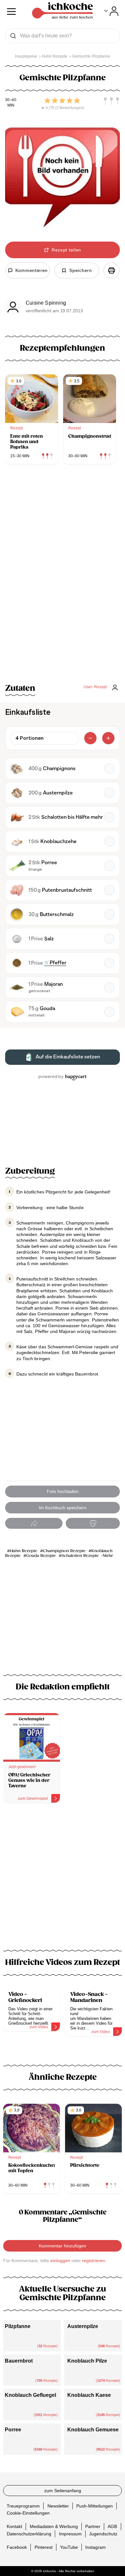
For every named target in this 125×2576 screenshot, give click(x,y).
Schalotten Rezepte (80, 1556)
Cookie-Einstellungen (28, 2513)
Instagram (96, 2547)
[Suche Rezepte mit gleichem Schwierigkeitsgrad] (112, 101)
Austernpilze (83, 2326)
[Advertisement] (63, 1880)
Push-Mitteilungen (95, 2506)
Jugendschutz (103, 2533)
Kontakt (14, 2526)
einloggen (60, 2261)
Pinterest (44, 2547)
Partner (93, 2526)
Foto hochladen (63, 1491)
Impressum (70, 2533)
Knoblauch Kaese (89, 2395)
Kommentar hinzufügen (63, 2246)
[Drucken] (112, 270)
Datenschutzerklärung (29, 2533)
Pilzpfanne (18, 2326)
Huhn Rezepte (24, 1551)
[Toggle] (111, 11)
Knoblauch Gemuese (93, 2430)
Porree (13, 2430)
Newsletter (58, 2506)
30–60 (11, 100)
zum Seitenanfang (63, 2491)
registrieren (94, 2261)
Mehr (108, 1556)
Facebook (17, 2547)
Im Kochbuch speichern (63, 1508)
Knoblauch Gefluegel (30, 2395)
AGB (112, 2526)
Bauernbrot (19, 2361)
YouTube (69, 2547)
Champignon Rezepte (64, 1551)
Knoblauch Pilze (87, 2361)
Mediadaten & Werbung (54, 2526)
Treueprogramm (23, 2506)
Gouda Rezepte (41, 1556)
